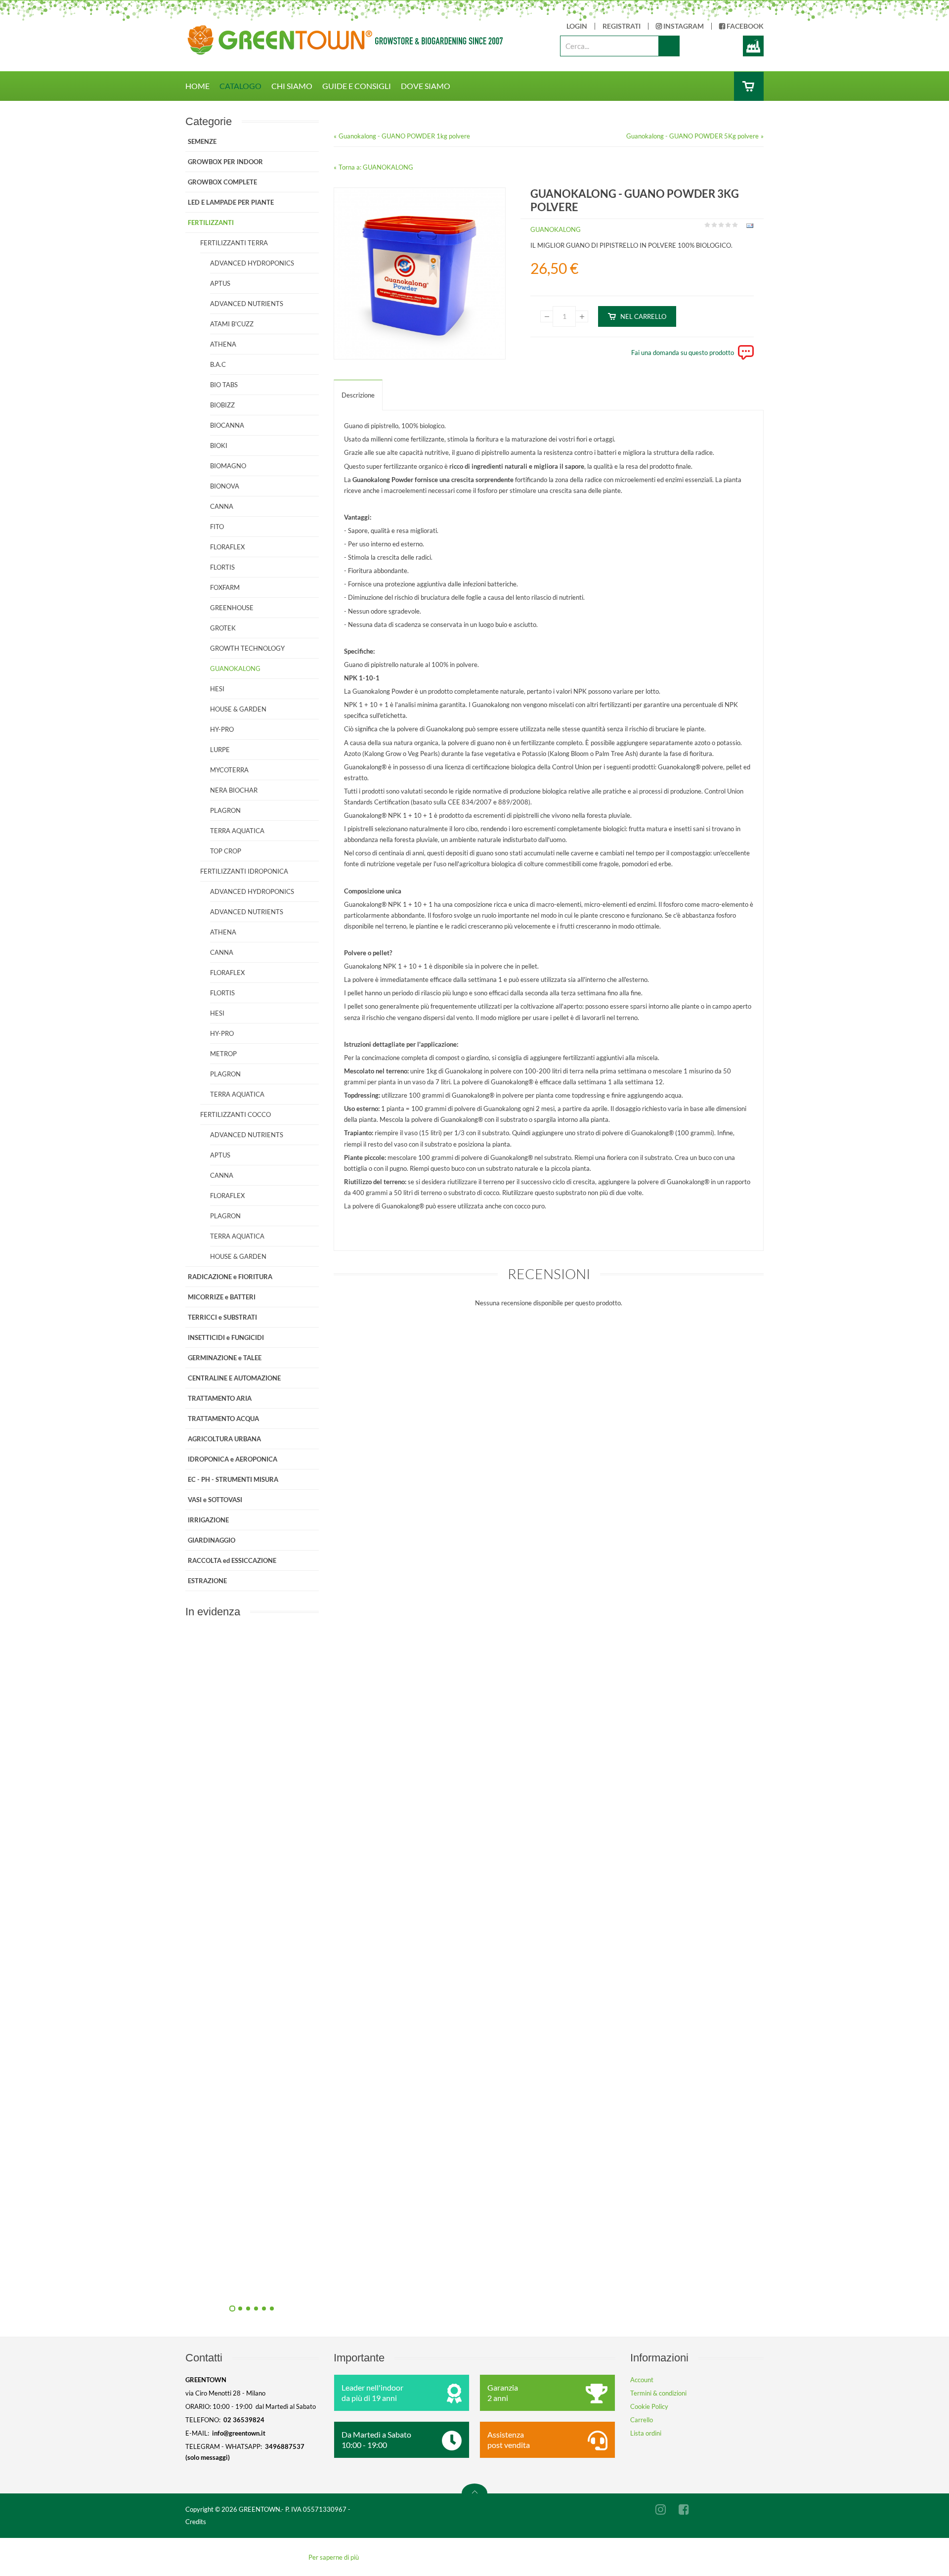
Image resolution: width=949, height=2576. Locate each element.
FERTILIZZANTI (211, 222)
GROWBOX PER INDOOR (225, 162)
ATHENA (223, 344)
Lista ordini (646, 2433)
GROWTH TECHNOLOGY (247, 648)
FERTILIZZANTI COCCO (236, 1114)
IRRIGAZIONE (208, 1520)
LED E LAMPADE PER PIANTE (231, 202)
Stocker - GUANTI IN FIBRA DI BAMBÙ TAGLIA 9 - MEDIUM (358, 1838)
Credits (196, 2522)
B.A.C (218, 364)
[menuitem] (202, 86)
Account (642, 2380)
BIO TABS (224, 385)
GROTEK (223, 628)
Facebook (744, 26)
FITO (217, 527)
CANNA (222, 506)
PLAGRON (225, 810)
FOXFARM (225, 587)
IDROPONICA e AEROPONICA (233, 1459)
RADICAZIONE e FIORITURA (230, 1277)
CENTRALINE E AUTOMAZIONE (234, 1378)
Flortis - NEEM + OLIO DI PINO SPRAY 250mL (358, 2284)
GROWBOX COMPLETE (222, 182)
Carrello (642, 2420)
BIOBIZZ (222, 405)
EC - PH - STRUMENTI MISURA (233, 1479)
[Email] (749, 227)
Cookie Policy (649, 2406)
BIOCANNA (227, 425)
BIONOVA (225, 486)
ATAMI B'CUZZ (232, 324)
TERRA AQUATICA (237, 831)
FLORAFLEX (227, 547)
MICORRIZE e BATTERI (222, 1297)
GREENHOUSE (232, 608)
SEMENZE (202, 141)
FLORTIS (222, 567)
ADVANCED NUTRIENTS (247, 304)
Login (577, 26)
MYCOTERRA (229, 770)
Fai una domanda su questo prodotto (683, 353)
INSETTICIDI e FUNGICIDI (226, 1337)
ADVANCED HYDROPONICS (252, 263)
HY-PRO (222, 729)
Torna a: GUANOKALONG (376, 167)
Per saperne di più (334, 2557)
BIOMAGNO (228, 466)
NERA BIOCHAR (234, 790)
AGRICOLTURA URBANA (224, 1439)
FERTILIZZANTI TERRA (234, 243)
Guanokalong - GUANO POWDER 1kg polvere (404, 136)
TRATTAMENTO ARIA (220, 1398)
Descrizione (358, 395)
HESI (217, 689)
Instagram (683, 26)
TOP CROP (226, 851)
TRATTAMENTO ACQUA (223, 1419)
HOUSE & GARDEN (238, 709)
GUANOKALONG (556, 229)
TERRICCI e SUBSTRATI (222, 1317)
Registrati (622, 26)
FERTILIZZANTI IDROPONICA (244, 871)
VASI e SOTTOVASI (215, 1500)
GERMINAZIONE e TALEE (225, 1358)
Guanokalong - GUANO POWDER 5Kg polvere (692, 136)
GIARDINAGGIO (212, 1540)
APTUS (220, 283)
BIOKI (219, 445)
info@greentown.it (239, 2433)
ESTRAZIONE (207, 1581)
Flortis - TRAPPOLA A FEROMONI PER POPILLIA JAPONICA (358, 2061)
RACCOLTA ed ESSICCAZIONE (232, 1560)
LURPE (220, 750)
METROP (223, 1054)
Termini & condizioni (658, 2393)
